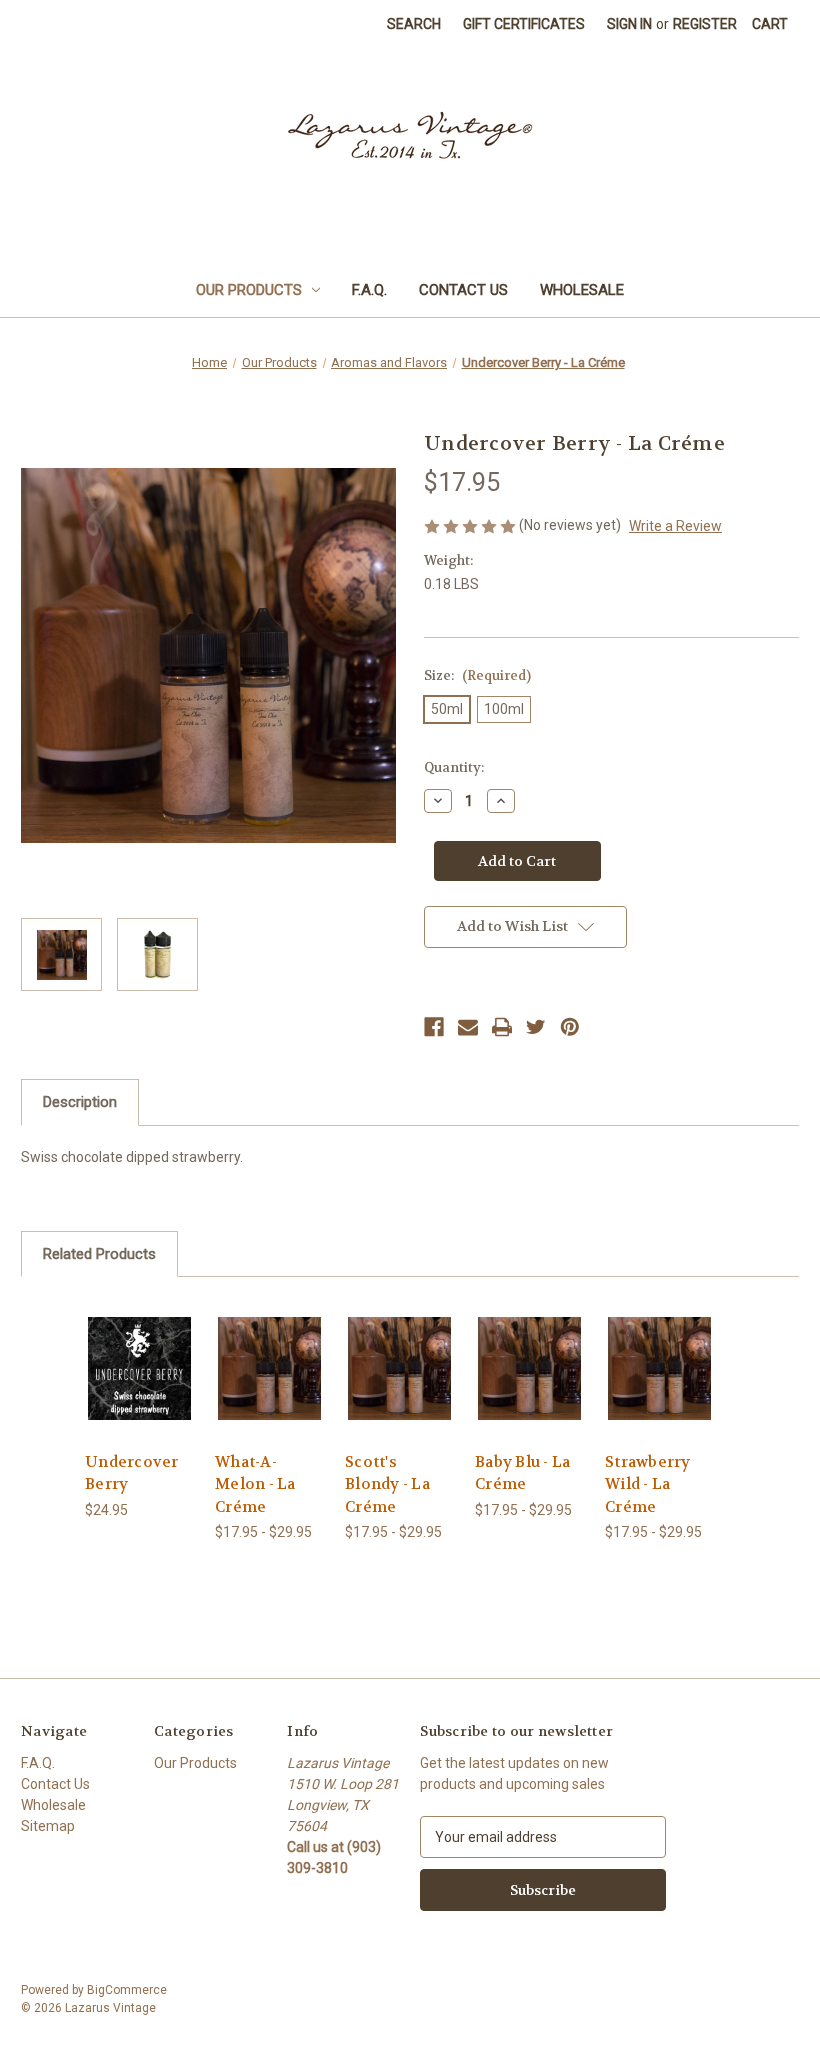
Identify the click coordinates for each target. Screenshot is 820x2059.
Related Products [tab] (99, 1254)
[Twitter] (536, 1027)
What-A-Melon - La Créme (255, 1484)
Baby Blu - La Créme (522, 1473)
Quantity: (454, 767)
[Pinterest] (570, 1027)
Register (705, 24)
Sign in (629, 24)
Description (80, 1102)
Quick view (139, 1343)
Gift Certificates (524, 24)
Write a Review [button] (675, 526)
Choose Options (139, 1392)
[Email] (468, 1027)
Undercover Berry (132, 1473)
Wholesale (582, 290)
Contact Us (463, 290)
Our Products (249, 290)
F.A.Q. (369, 290)
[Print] (502, 1027)
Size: (477, 675)
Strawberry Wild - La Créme (648, 1484)
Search (414, 24)
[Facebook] (434, 1027)
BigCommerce (127, 1990)
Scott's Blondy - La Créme (387, 1484)
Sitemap (48, 1826)
